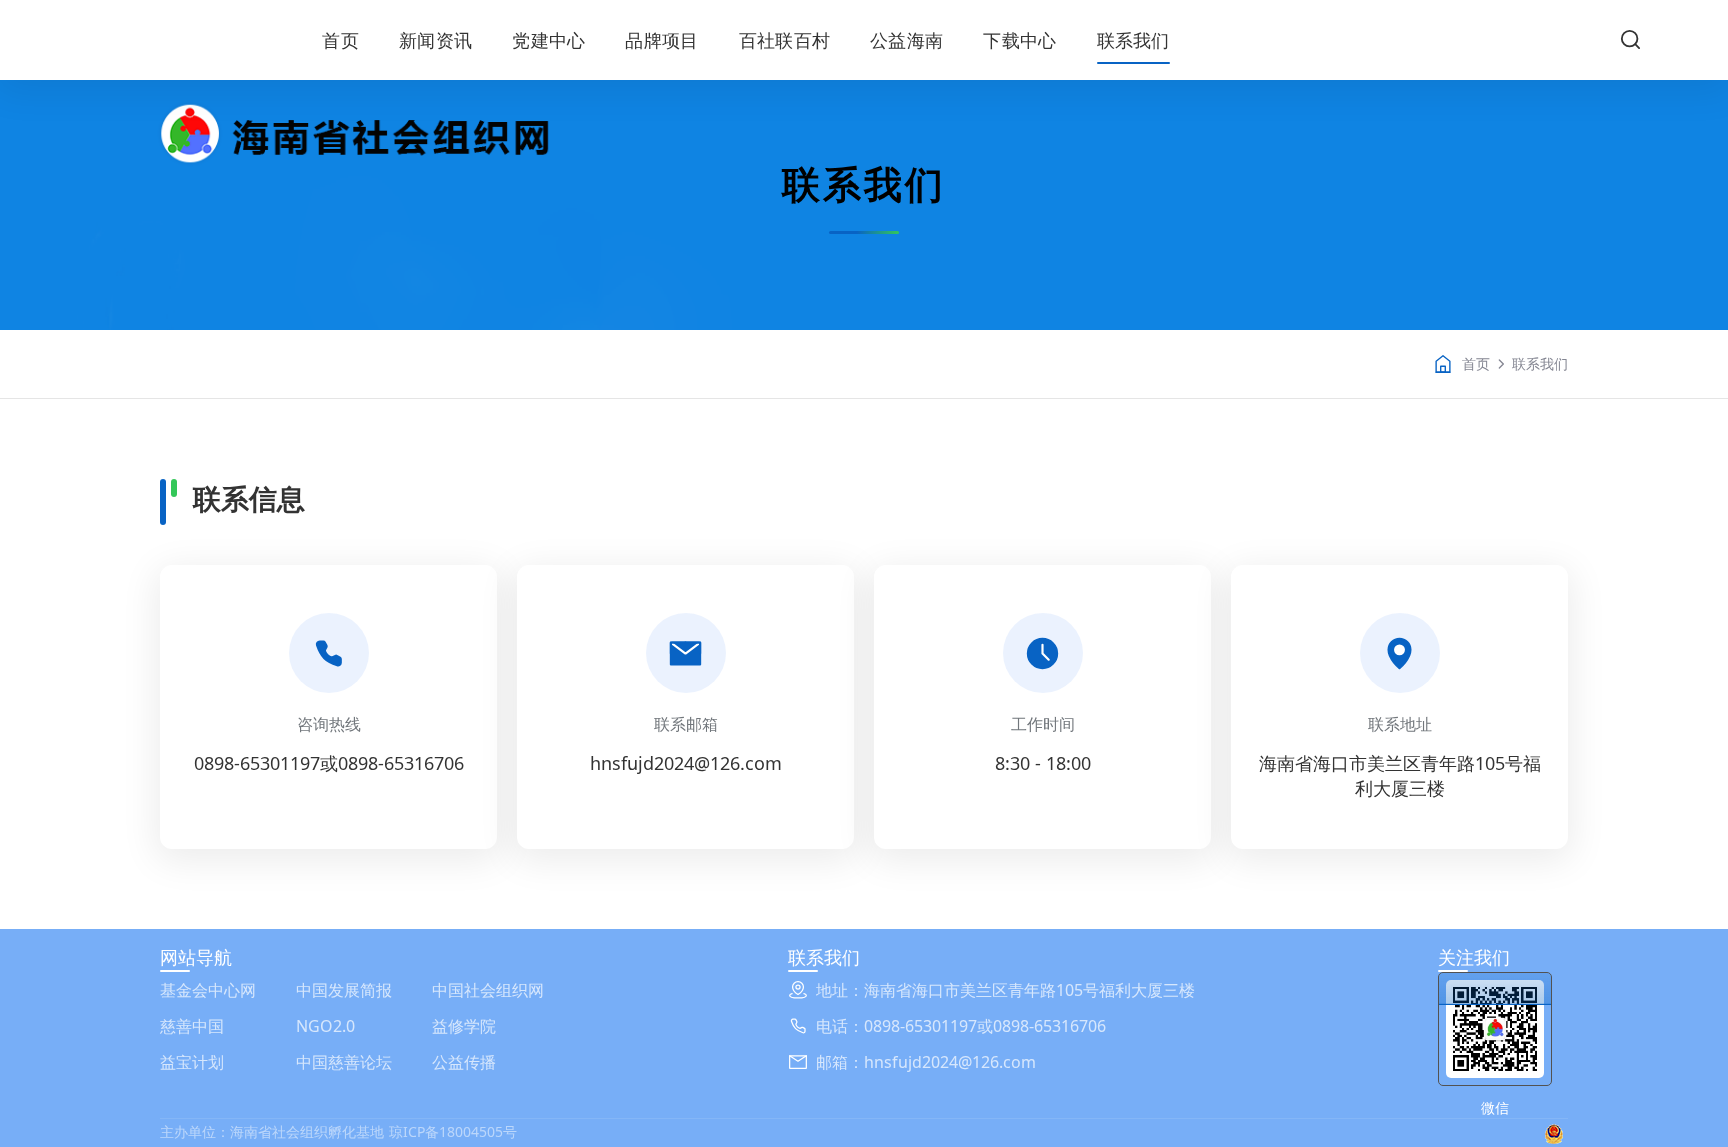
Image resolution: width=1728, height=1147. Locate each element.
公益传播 (464, 1062)
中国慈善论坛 (344, 1062)
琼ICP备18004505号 (453, 1131)
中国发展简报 (344, 990)
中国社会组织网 (488, 990)
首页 (340, 40)
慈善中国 (192, 1026)
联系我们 (1133, 40)
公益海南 (906, 40)
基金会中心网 (208, 990)
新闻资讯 (435, 40)
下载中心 (1019, 40)
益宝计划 (192, 1062)
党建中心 (548, 40)
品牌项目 (661, 40)
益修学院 (464, 1026)
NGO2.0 (325, 1026)
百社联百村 (785, 40)
